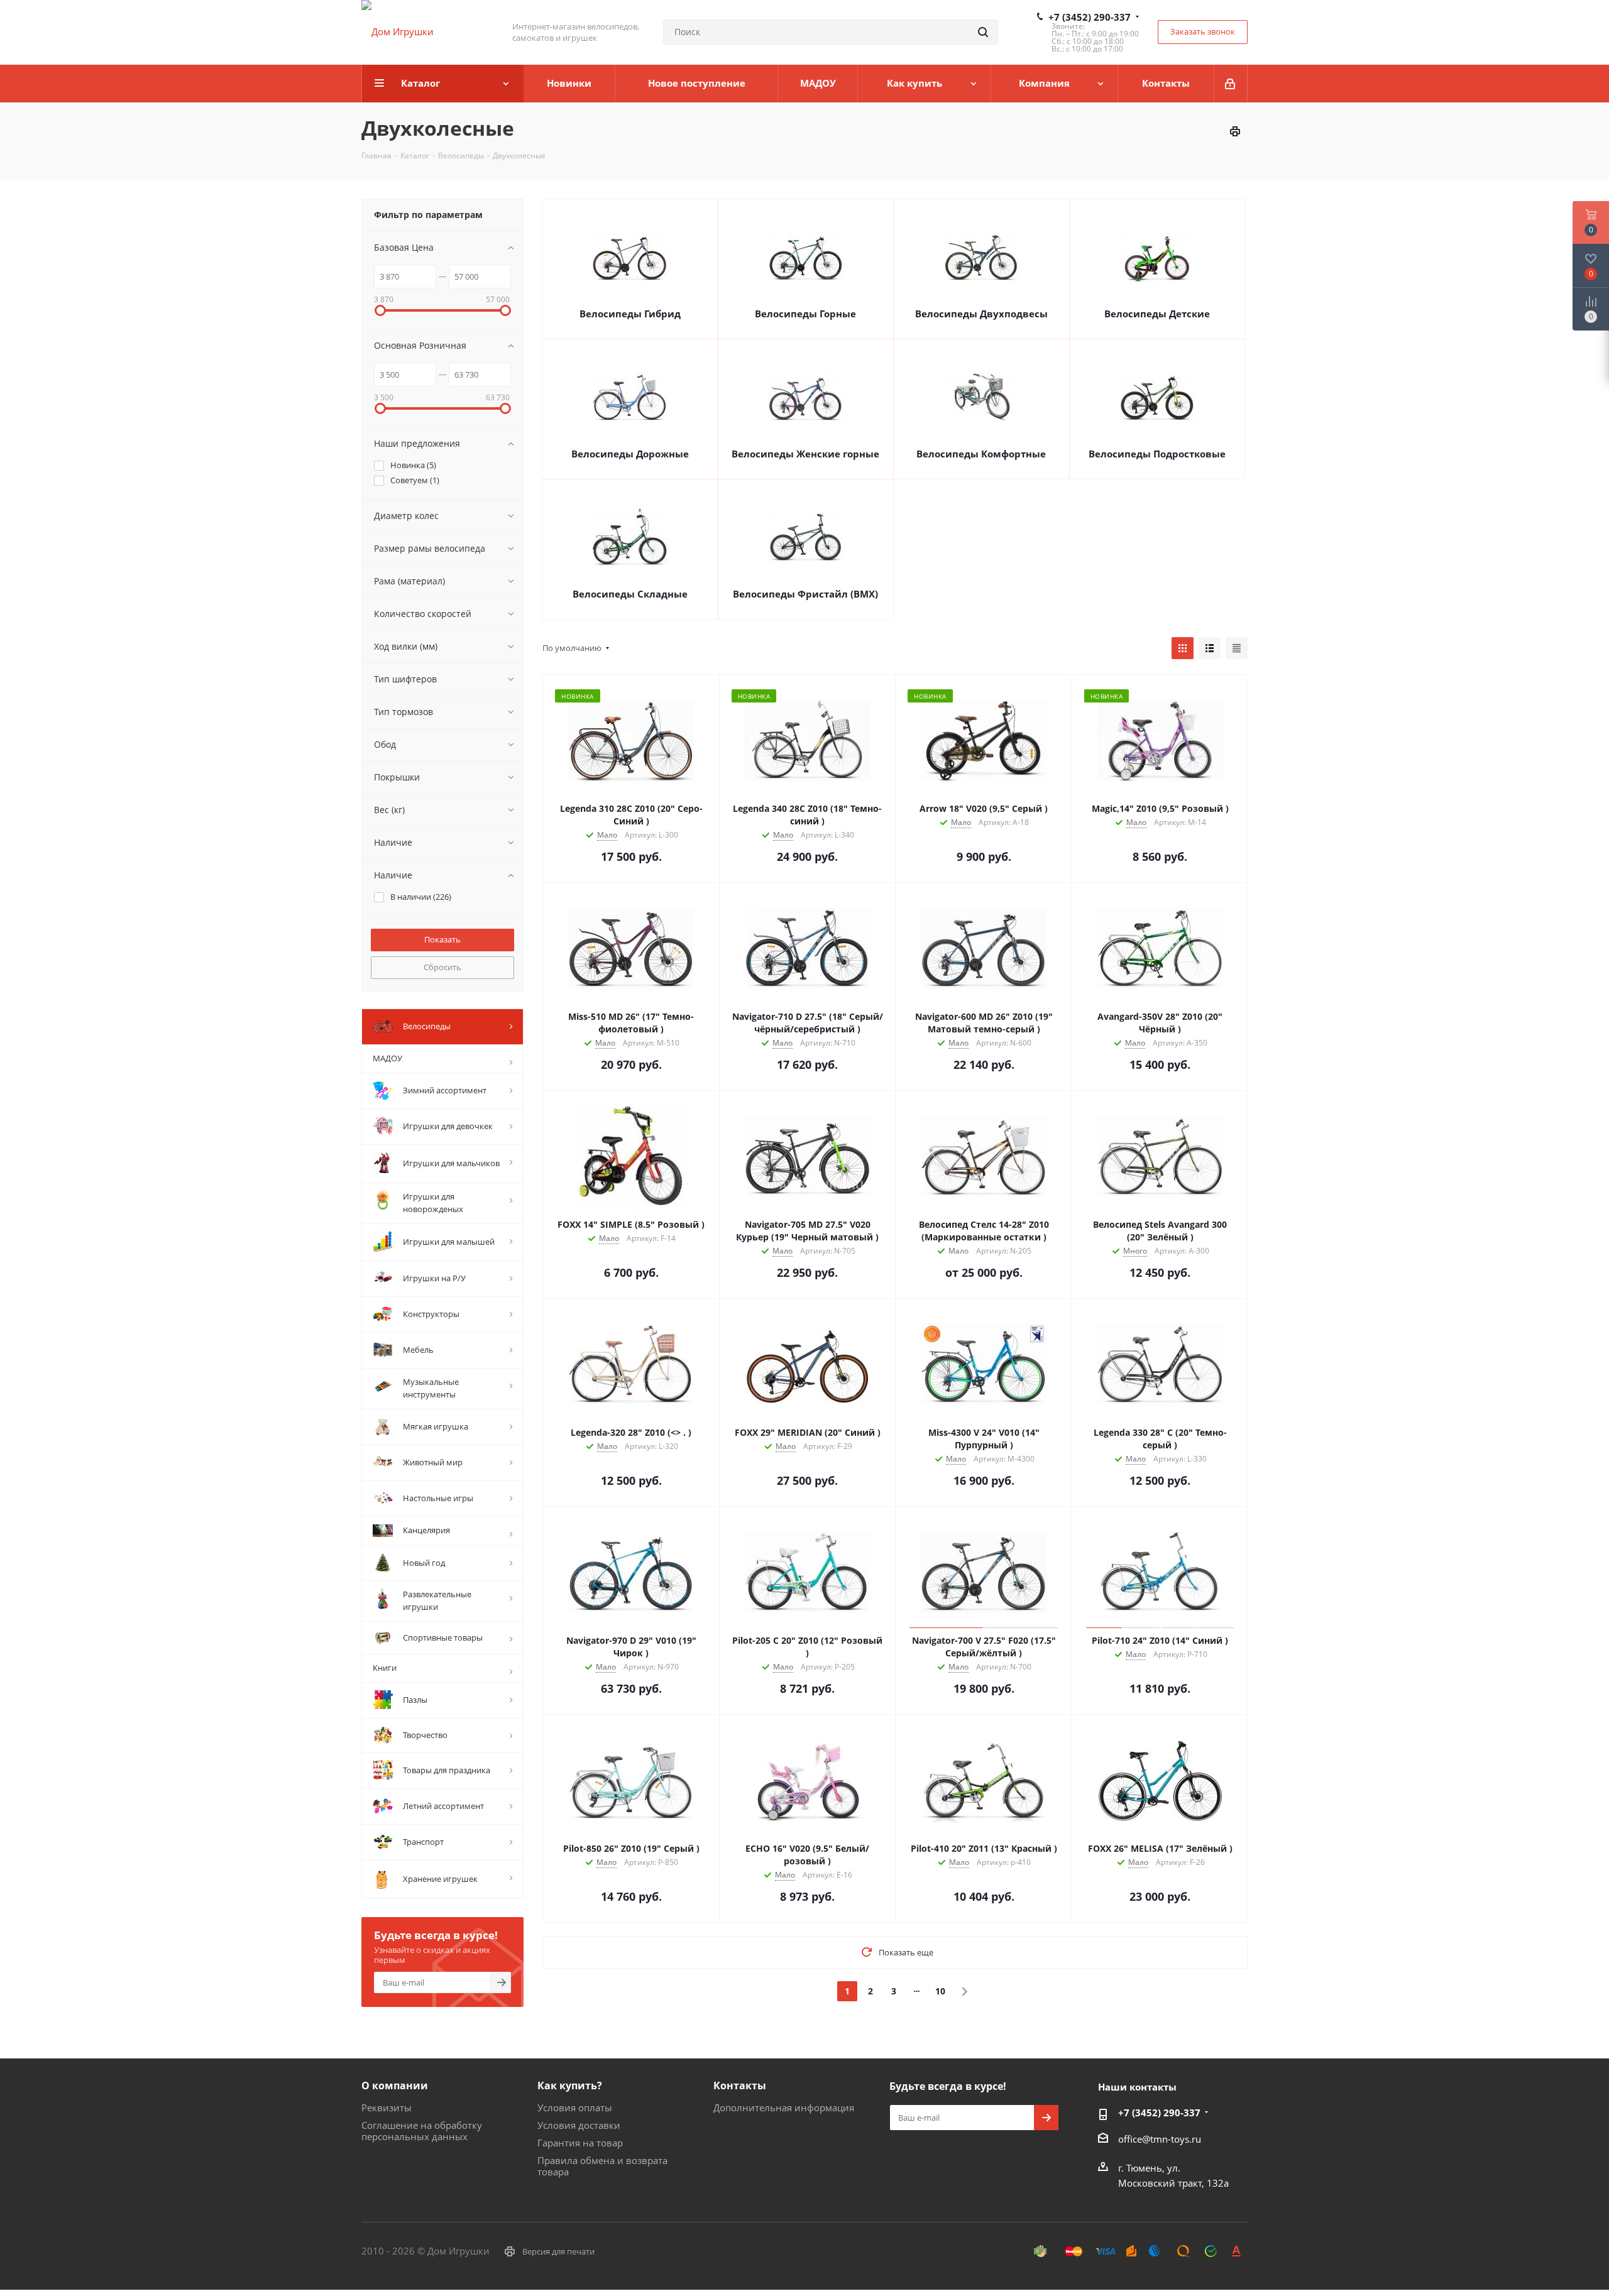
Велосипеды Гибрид (630, 314)
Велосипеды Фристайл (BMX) (805, 594)
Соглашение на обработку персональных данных (422, 2131)
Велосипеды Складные (630, 594)
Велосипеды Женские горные (805, 454)
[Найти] (983, 32)
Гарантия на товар (580, 2143)
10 (940, 1991)
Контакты (740, 2086)
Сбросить (442, 967)
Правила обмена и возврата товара (602, 2166)
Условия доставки (579, 2125)
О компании (395, 2086)
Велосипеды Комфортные (981, 454)
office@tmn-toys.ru (1160, 2139)
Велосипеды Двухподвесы (981, 314)
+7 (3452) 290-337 (1090, 17)
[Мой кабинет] (1231, 84)
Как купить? (570, 2086)
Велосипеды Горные (805, 314)
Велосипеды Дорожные (630, 454)
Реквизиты (387, 2107)
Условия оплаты (575, 2107)
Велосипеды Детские (1157, 314)
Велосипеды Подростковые (1157, 454)
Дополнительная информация (784, 2107)
